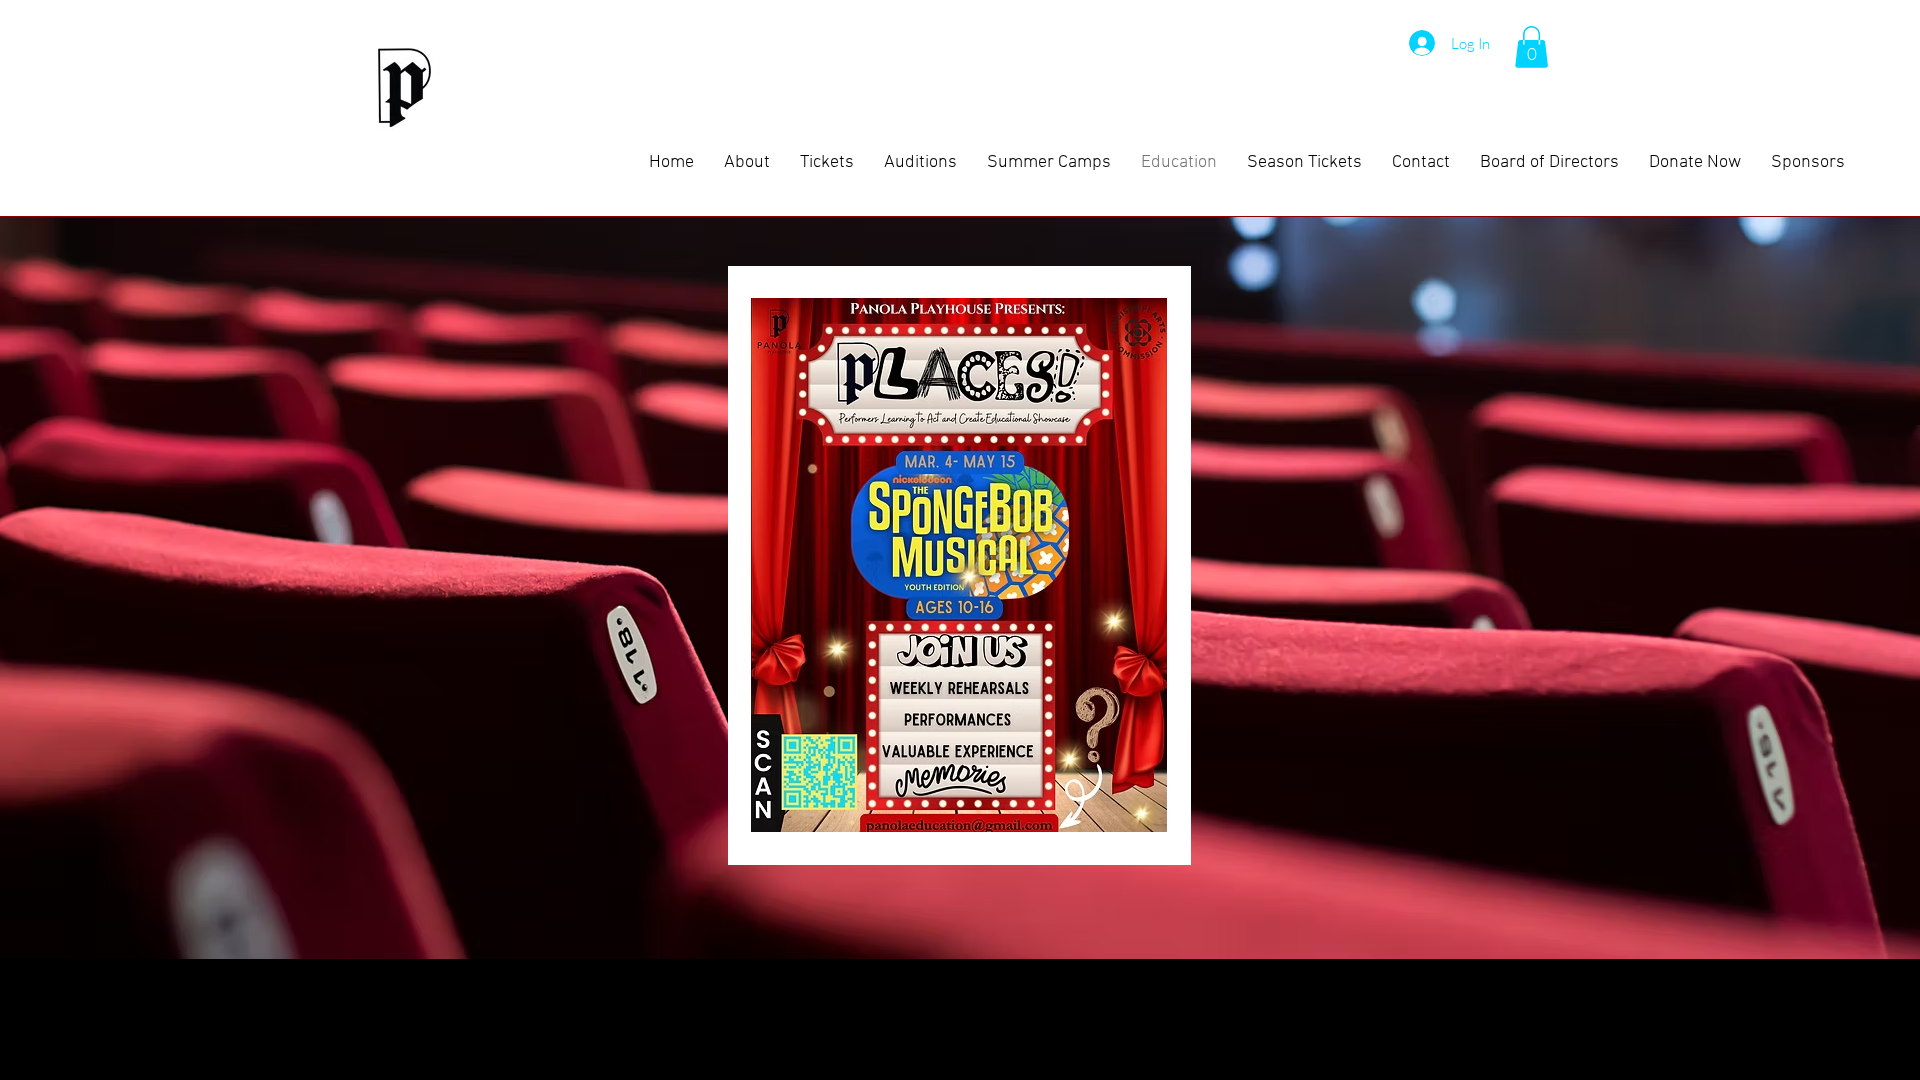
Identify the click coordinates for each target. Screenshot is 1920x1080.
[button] (1531, 47)
